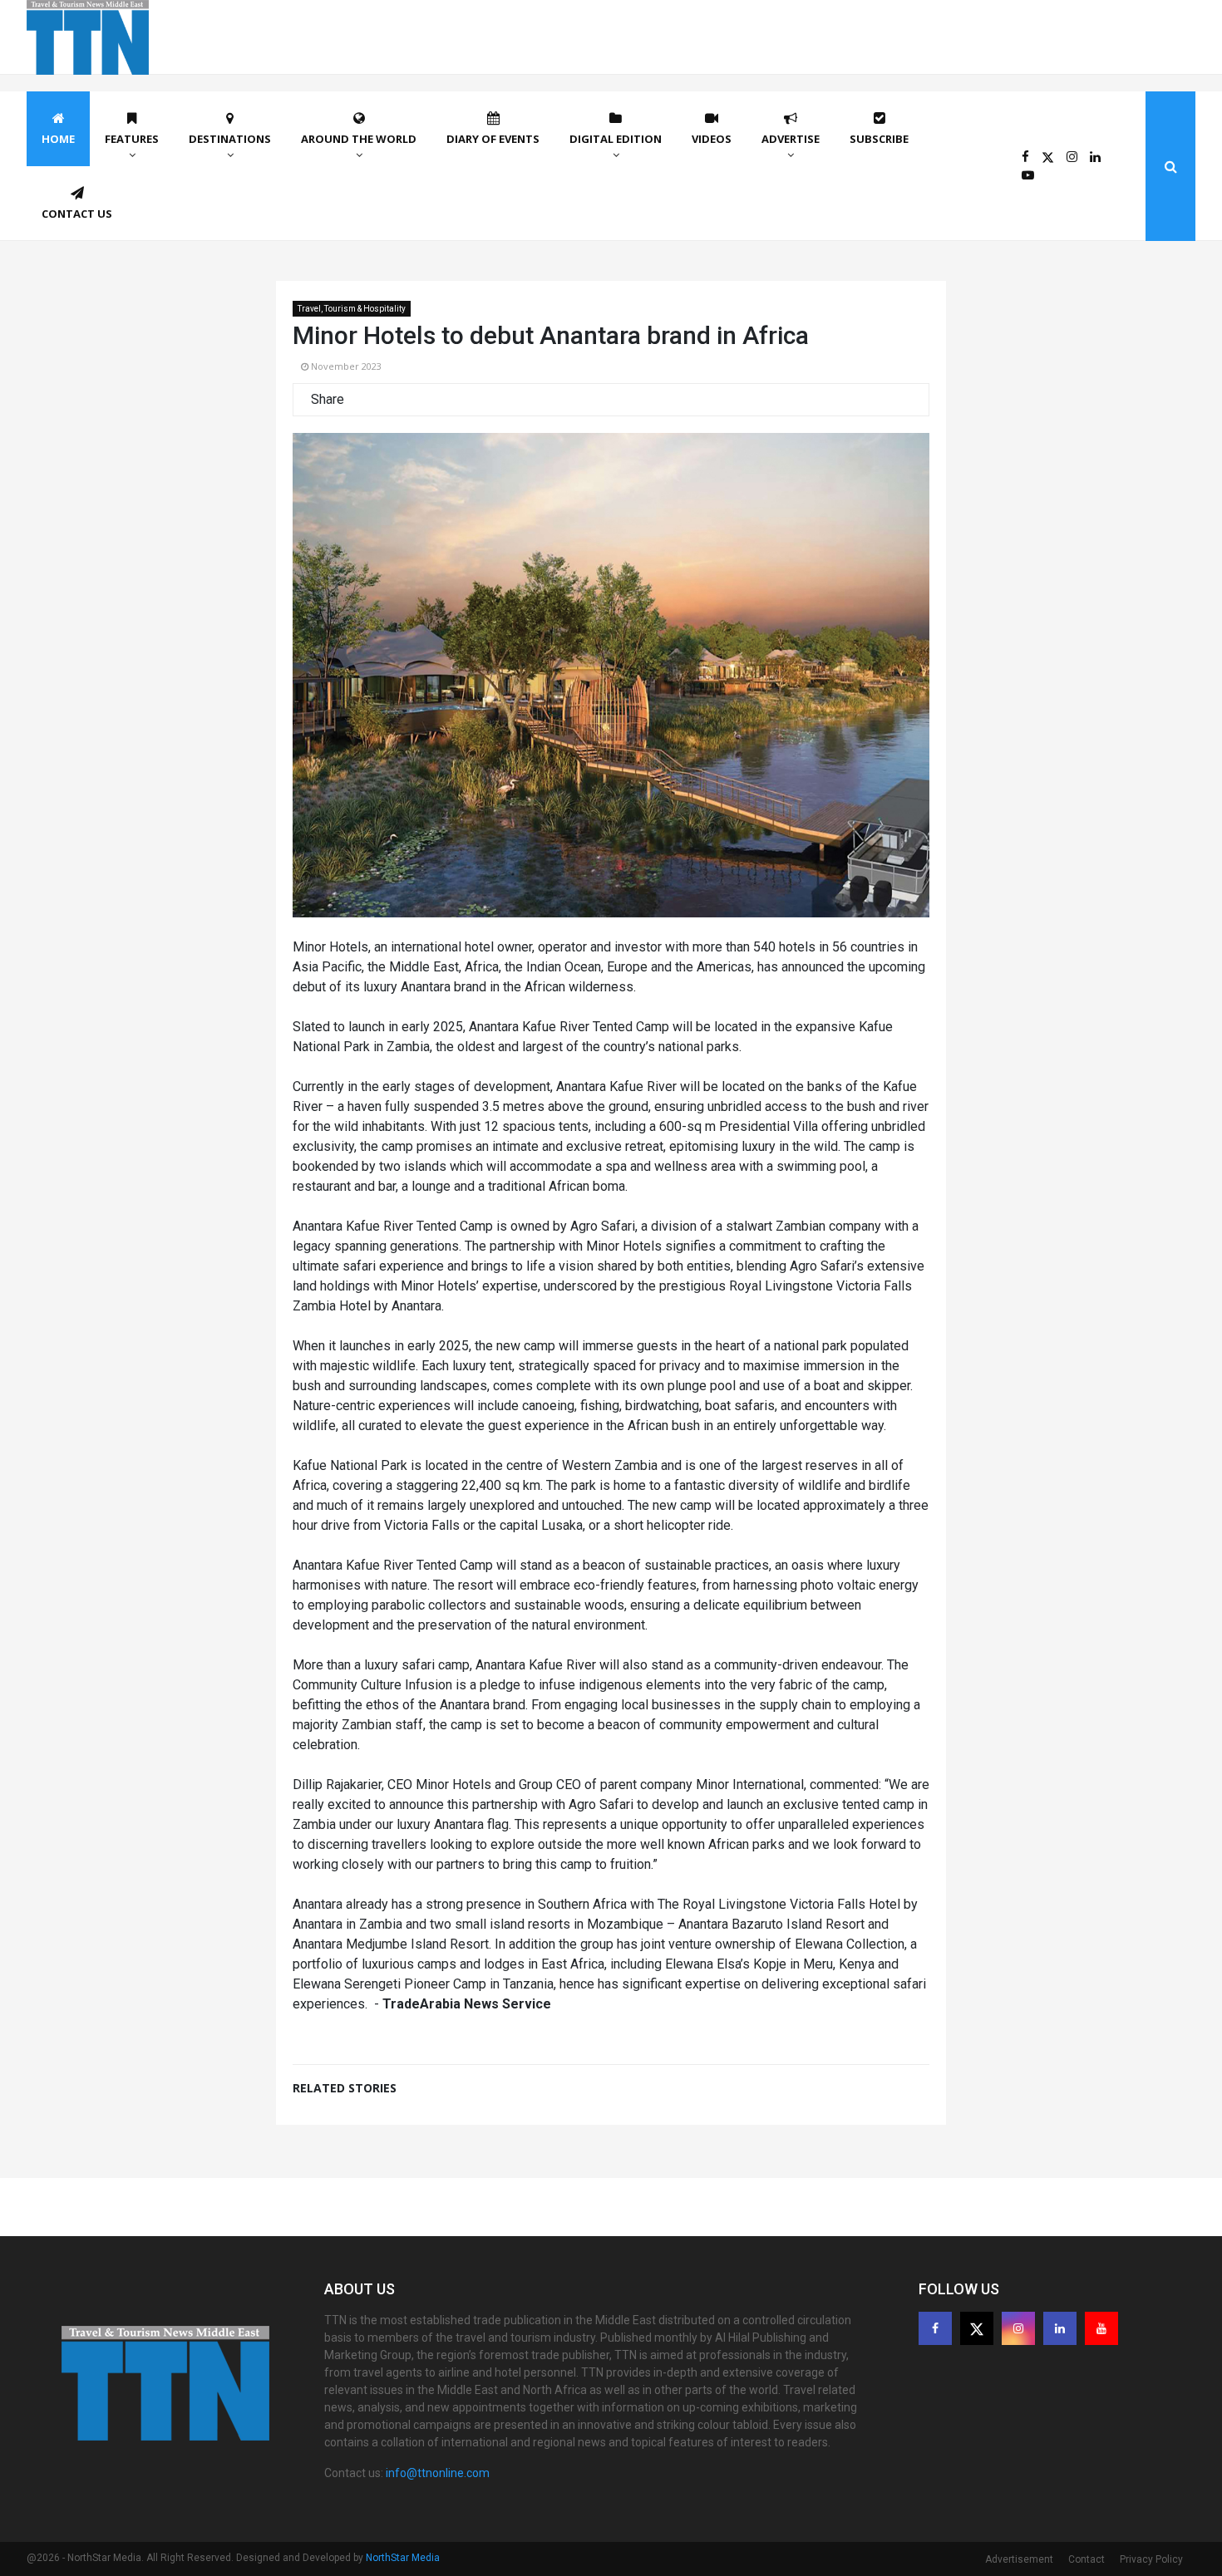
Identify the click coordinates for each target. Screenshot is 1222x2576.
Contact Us (77, 214)
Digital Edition (616, 139)
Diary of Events (493, 139)
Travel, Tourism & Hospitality (352, 309)
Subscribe (879, 139)
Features (132, 139)
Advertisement (1019, 2559)
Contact (1086, 2559)
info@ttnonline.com (438, 2473)
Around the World (359, 139)
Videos (712, 139)
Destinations (230, 139)
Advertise (791, 139)
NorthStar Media (403, 2558)
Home (58, 139)
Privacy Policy (1151, 2559)
